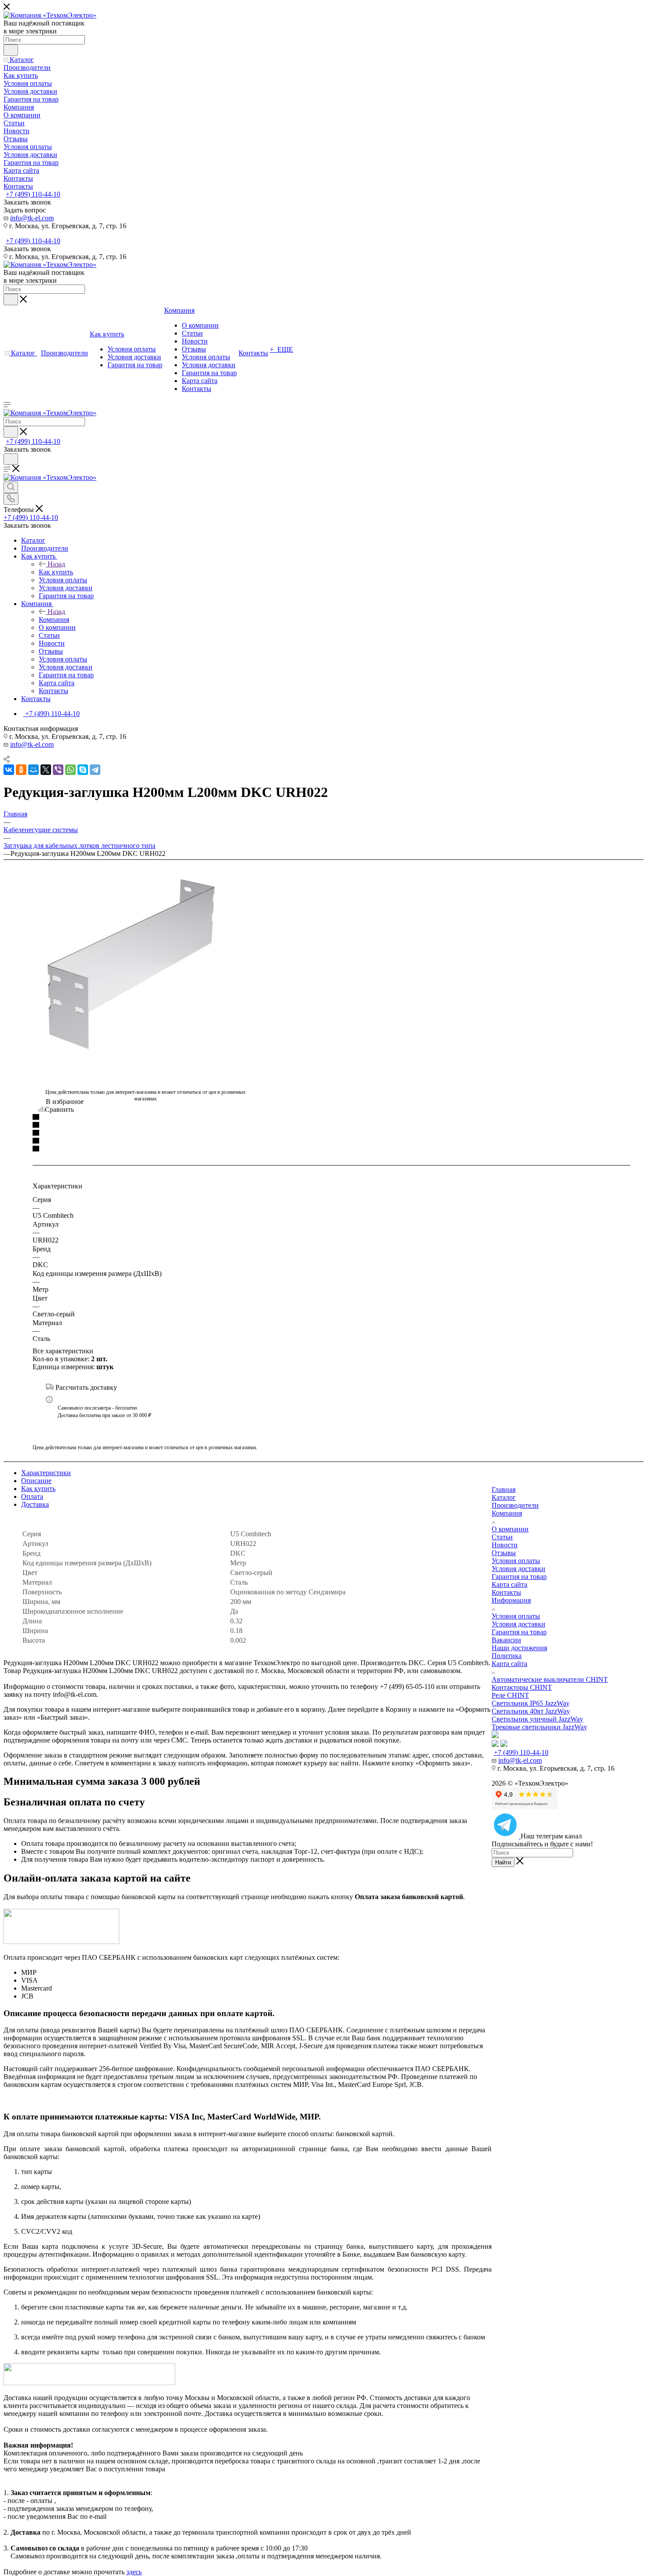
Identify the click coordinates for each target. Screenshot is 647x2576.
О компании (510, 1529)
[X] (46, 770)
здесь (134, 2572)
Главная (504, 1489)
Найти (503, 1862)
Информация (511, 1600)
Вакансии (506, 1640)
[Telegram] (95, 770)
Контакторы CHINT (522, 1687)
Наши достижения (519, 1648)
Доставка (35, 1504)
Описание (36, 1481)
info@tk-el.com (32, 218)
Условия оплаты (516, 1561)
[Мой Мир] (33, 770)
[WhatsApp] (70, 770)
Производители (515, 1505)
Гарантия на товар (519, 1577)
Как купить (56, 572)
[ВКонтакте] (9, 770)
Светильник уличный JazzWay (537, 1719)
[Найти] (11, 50)
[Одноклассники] (21, 770)
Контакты (506, 1592)
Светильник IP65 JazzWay (531, 1703)
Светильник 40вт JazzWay (531, 1711)
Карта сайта (509, 1584)
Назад (56, 564)
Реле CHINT (510, 1695)
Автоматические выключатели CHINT (550, 1679)
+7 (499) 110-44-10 (33, 194)
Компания (54, 619)
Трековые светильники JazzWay (539, 1727)
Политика (507, 1656)
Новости (505, 1545)
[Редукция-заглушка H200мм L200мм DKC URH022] (146, 963)
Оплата (32, 1496)
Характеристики (46, 1473)
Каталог (504, 1497)
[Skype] (83, 770)
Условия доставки (518, 1569)
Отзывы (504, 1553)
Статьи (502, 1537)
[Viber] (58, 770)
